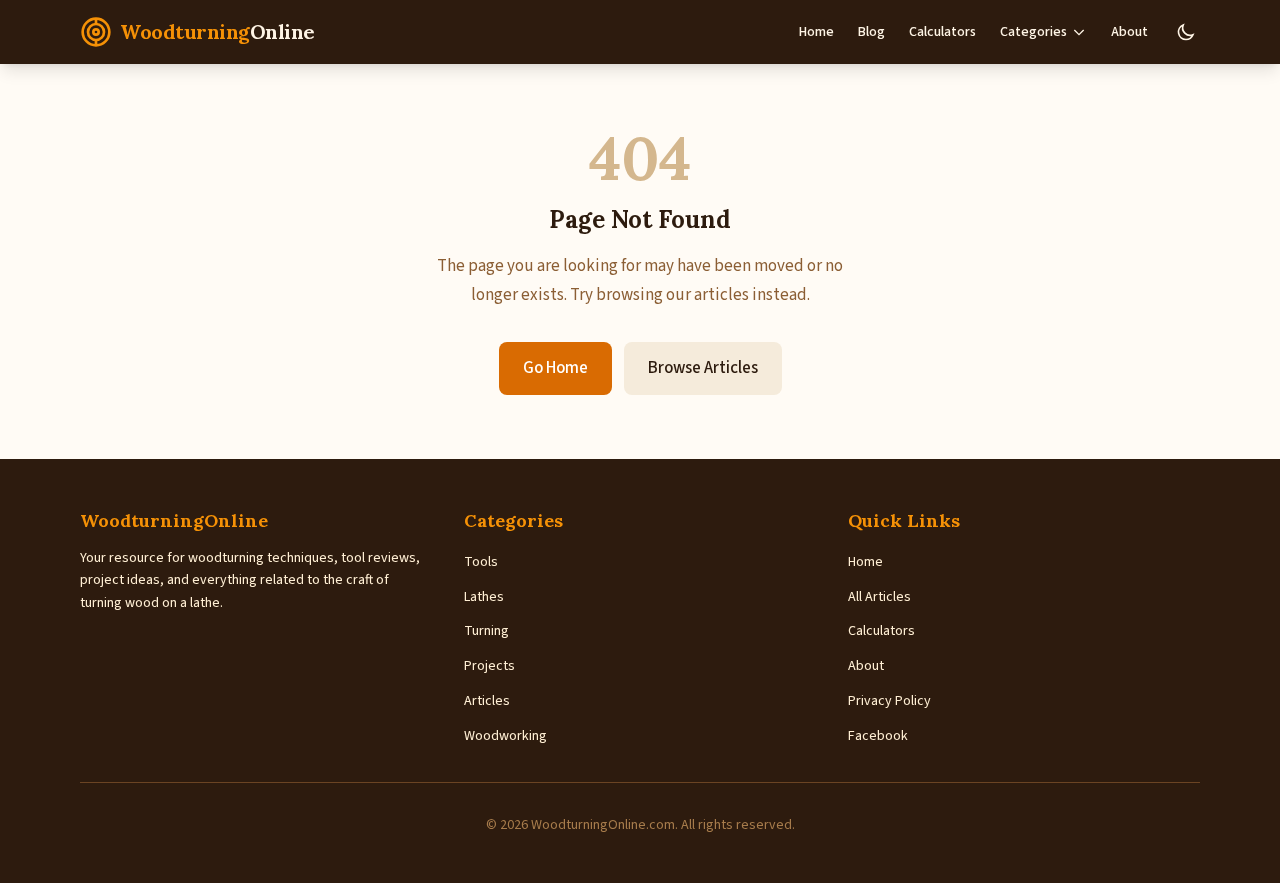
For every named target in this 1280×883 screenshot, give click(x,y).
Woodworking (505, 736)
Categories (1033, 32)
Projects (489, 666)
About (1129, 32)
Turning (486, 631)
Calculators (942, 32)
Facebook (878, 736)
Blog (871, 32)
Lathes (484, 597)
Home (816, 32)
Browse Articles (703, 368)
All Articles (879, 597)
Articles (487, 701)
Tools (481, 562)
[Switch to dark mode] (1186, 32)
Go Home (555, 368)
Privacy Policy (889, 701)
